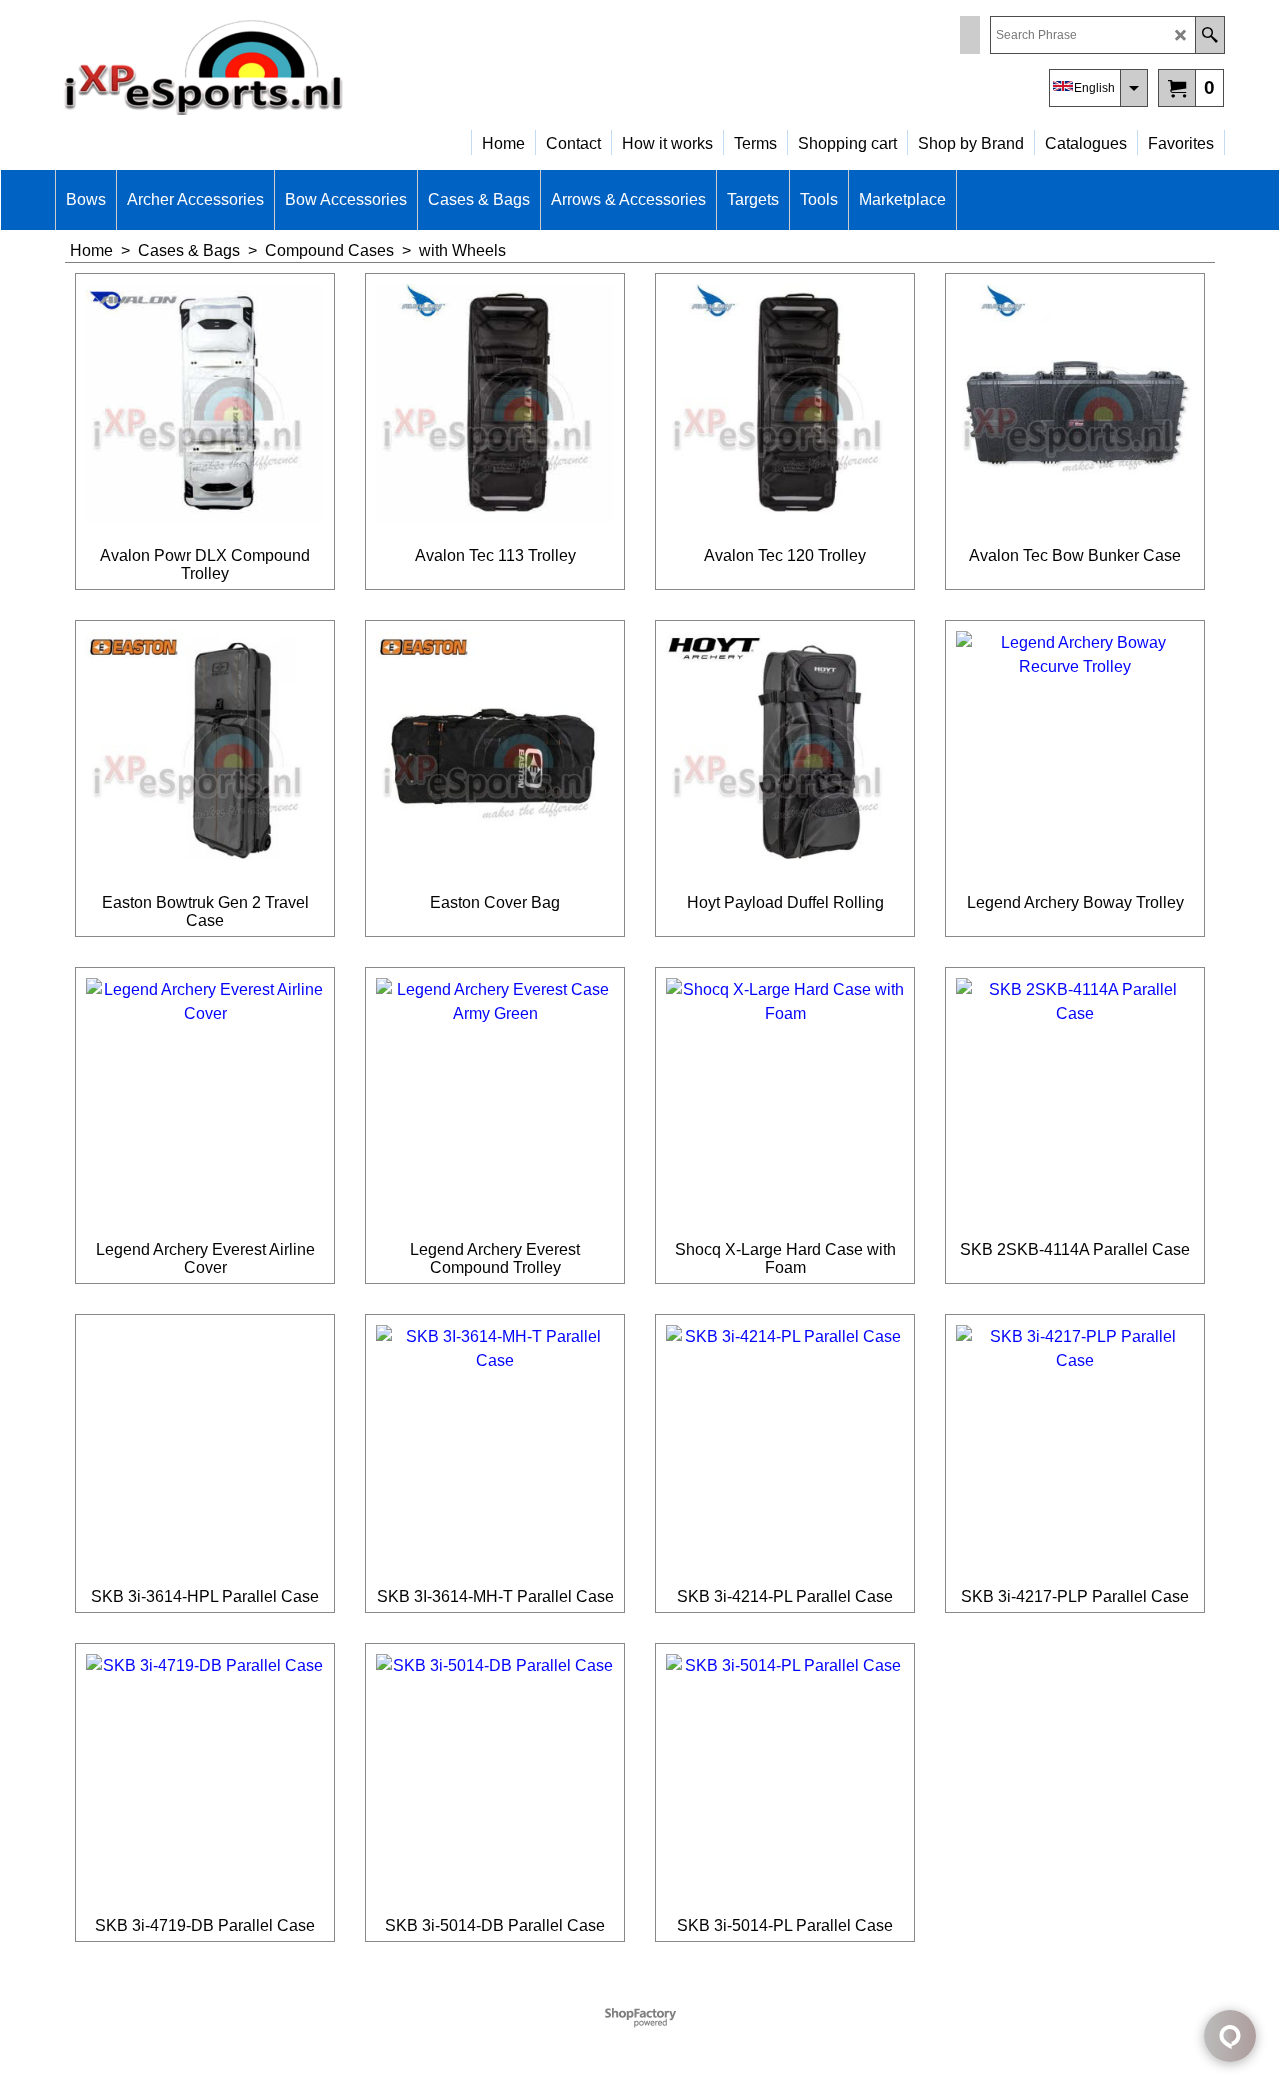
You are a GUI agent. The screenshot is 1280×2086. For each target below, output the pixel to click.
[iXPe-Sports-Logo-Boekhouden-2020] (230, 65)
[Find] (1209, 35)
